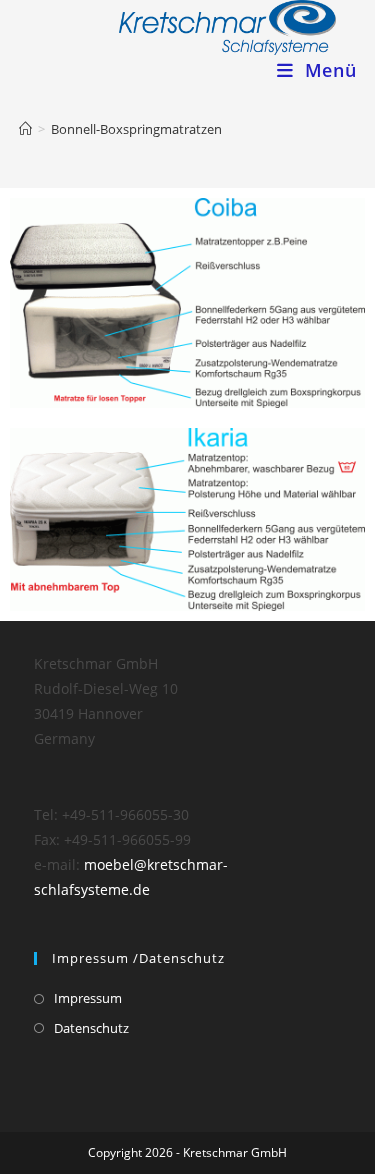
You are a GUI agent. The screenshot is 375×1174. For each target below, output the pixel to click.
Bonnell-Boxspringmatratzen (136, 129)
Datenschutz (91, 1028)
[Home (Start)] (25, 129)
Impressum (88, 998)
